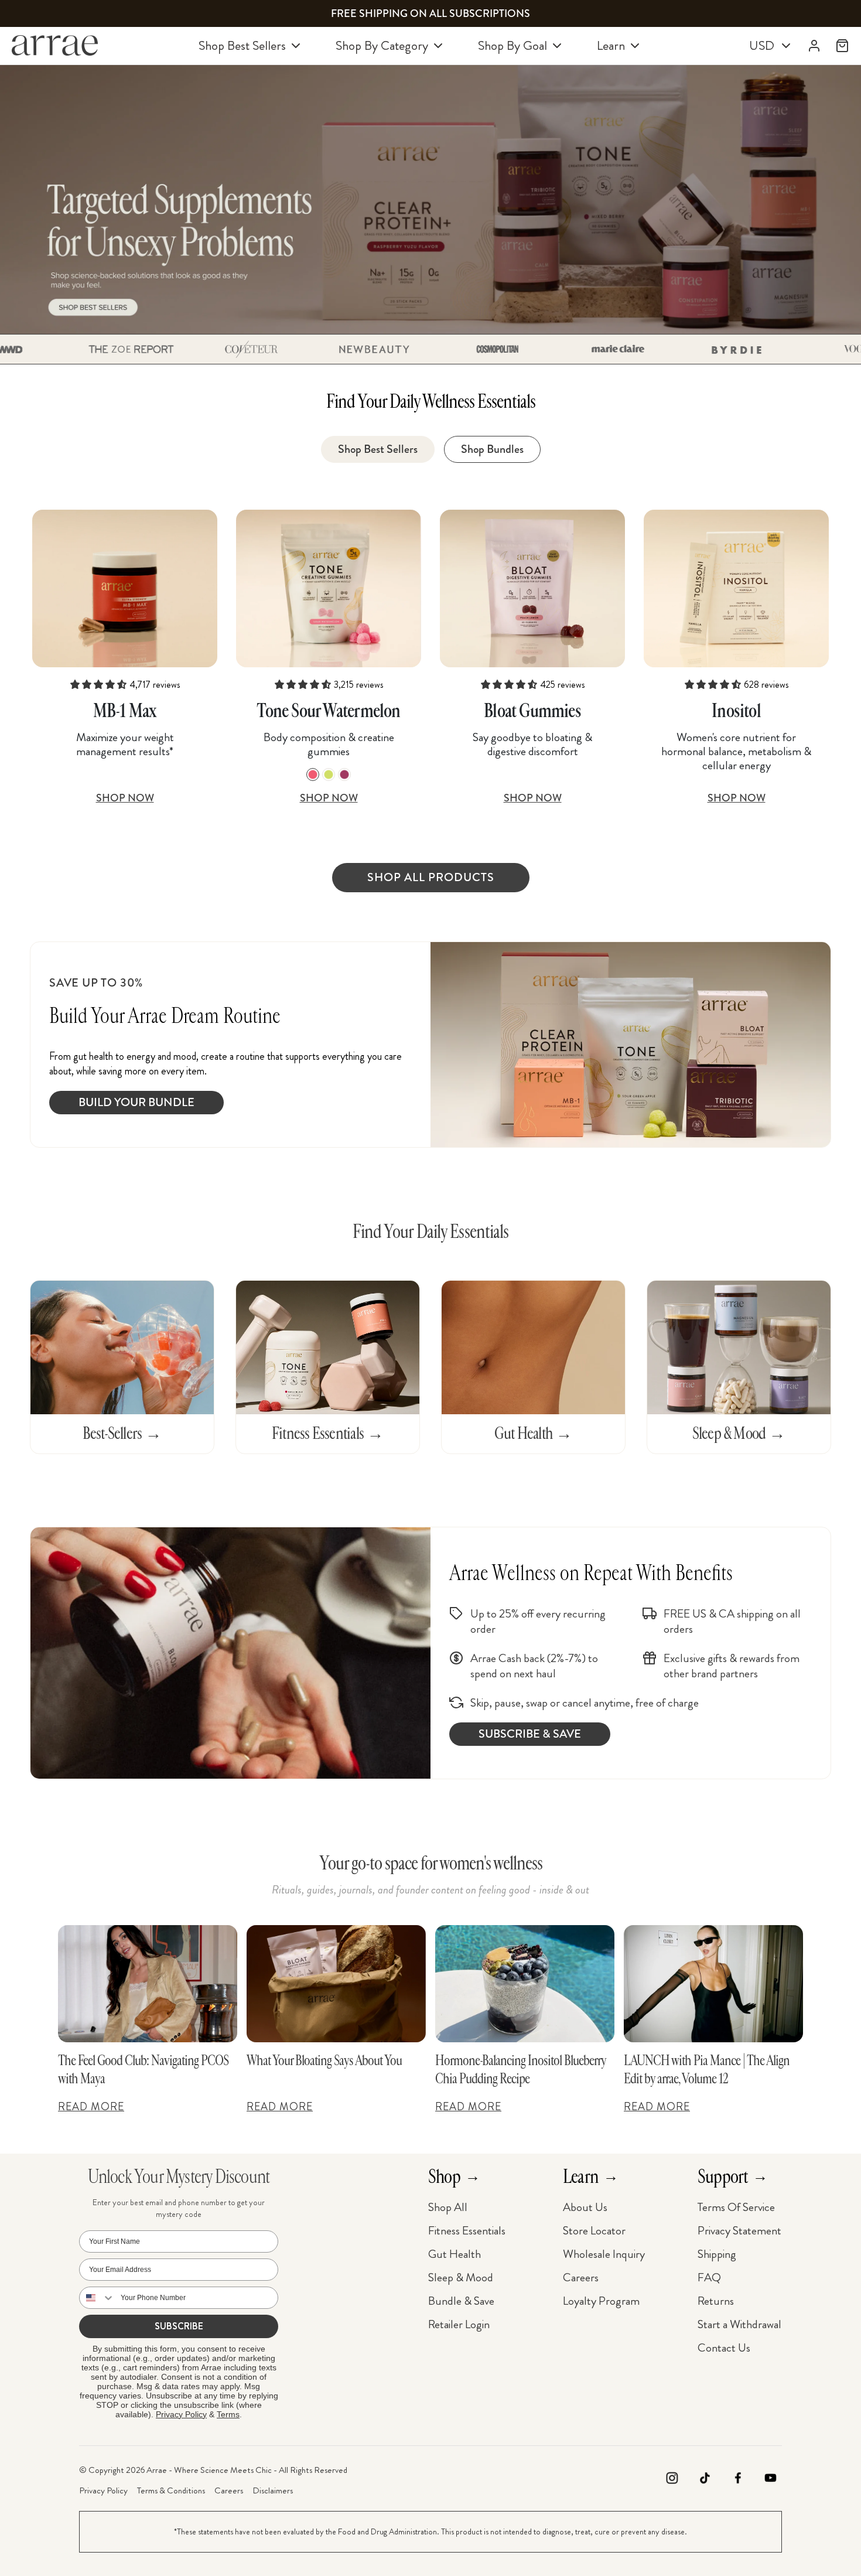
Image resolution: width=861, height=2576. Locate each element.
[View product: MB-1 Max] (125, 588)
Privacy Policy (181, 2414)
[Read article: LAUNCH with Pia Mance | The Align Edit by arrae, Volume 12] (713, 1984)
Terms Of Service (736, 2207)
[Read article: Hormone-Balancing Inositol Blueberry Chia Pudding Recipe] (525, 1984)
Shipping (717, 2254)
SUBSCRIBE (179, 2326)
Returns (716, 2301)
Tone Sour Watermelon (328, 711)
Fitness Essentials (467, 2231)
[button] (112, 349)
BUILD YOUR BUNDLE (136, 1102)
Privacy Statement (739, 2231)
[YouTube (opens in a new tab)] (770, 2480)
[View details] (430, 199)
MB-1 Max (125, 711)
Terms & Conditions (171, 2490)
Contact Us (724, 2348)
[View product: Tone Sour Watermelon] (329, 588)
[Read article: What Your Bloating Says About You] (336, 1984)
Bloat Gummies (532, 711)
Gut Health (455, 2254)
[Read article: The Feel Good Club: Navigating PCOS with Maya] (148, 1984)
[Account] (814, 46)
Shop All (448, 2207)
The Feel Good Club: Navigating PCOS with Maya (143, 2070)
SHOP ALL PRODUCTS (431, 877)
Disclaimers (273, 2490)
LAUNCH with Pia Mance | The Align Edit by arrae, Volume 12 (707, 2070)
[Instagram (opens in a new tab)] (672, 2480)
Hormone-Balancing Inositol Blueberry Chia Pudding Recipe (520, 2070)
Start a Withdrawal (739, 2324)
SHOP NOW (125, 798)
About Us (585, 2207)
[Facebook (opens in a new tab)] (737, 2480)
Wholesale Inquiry (604, 2254)
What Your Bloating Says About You (324, 2060)
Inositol (736, 711)
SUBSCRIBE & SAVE (530, 1734)
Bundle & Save (461, 2301)
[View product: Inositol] (736, 588)
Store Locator (594, 2231)
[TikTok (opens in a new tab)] (705, 2480)
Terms (228, 2414)
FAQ (709, 2278)
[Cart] (842, 46)
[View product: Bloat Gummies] (532, 588)
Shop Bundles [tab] (492, 449)
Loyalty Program (601, 2301)
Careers (581, 2278)
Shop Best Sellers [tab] (378, 449)
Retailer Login (459, 2324)
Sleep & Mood (461, 2278)
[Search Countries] (97, 2298)
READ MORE (91, 2107)
